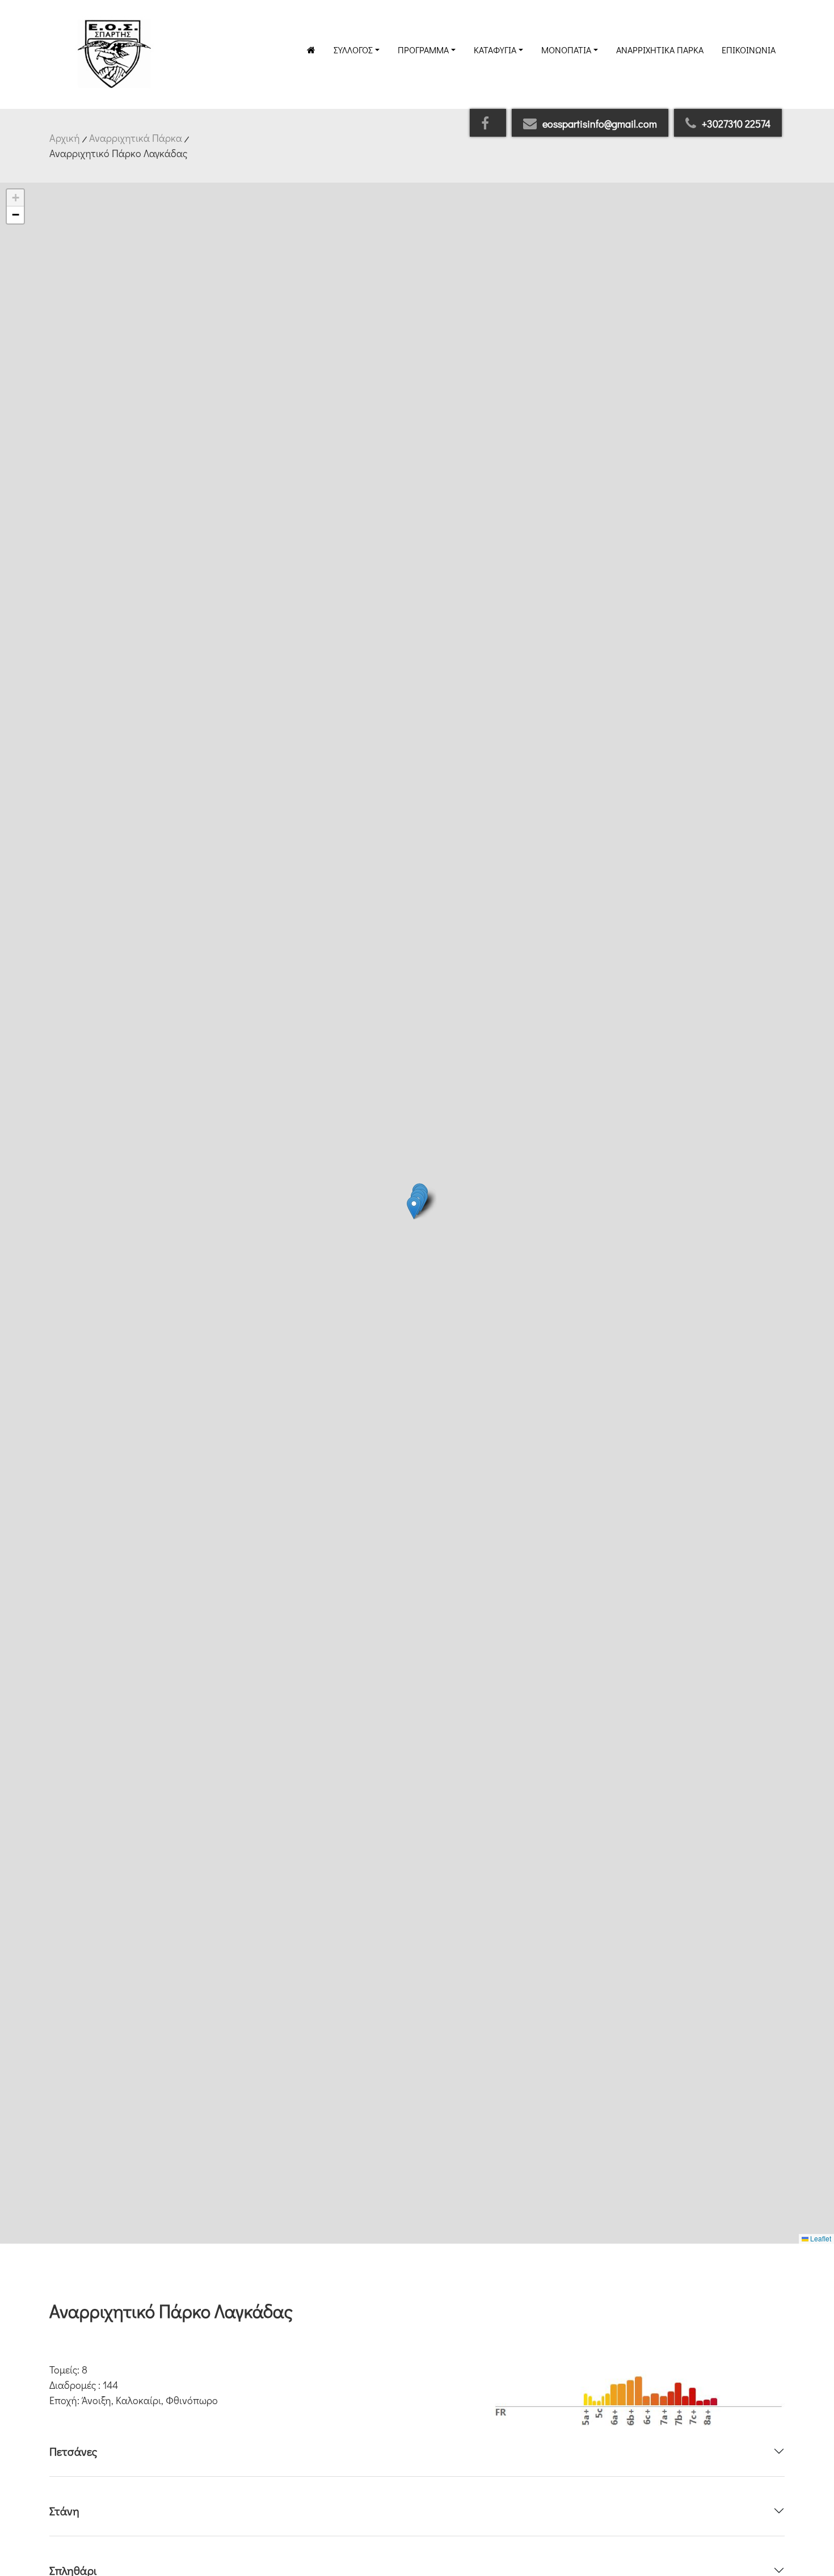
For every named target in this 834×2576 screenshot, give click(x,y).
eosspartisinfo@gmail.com (600, 124)
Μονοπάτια (566, 50)
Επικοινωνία (749, 50)
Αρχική (65, 138)
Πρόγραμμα (423, 50)
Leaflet (820, 2238)
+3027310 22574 (736, 124)
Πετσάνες (73, 2451)
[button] (414, 1208)
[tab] (417, 2451)
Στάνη (64, 2511)
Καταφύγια (495, 50)
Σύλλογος (353, 50)
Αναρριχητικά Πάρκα (660, 50)
